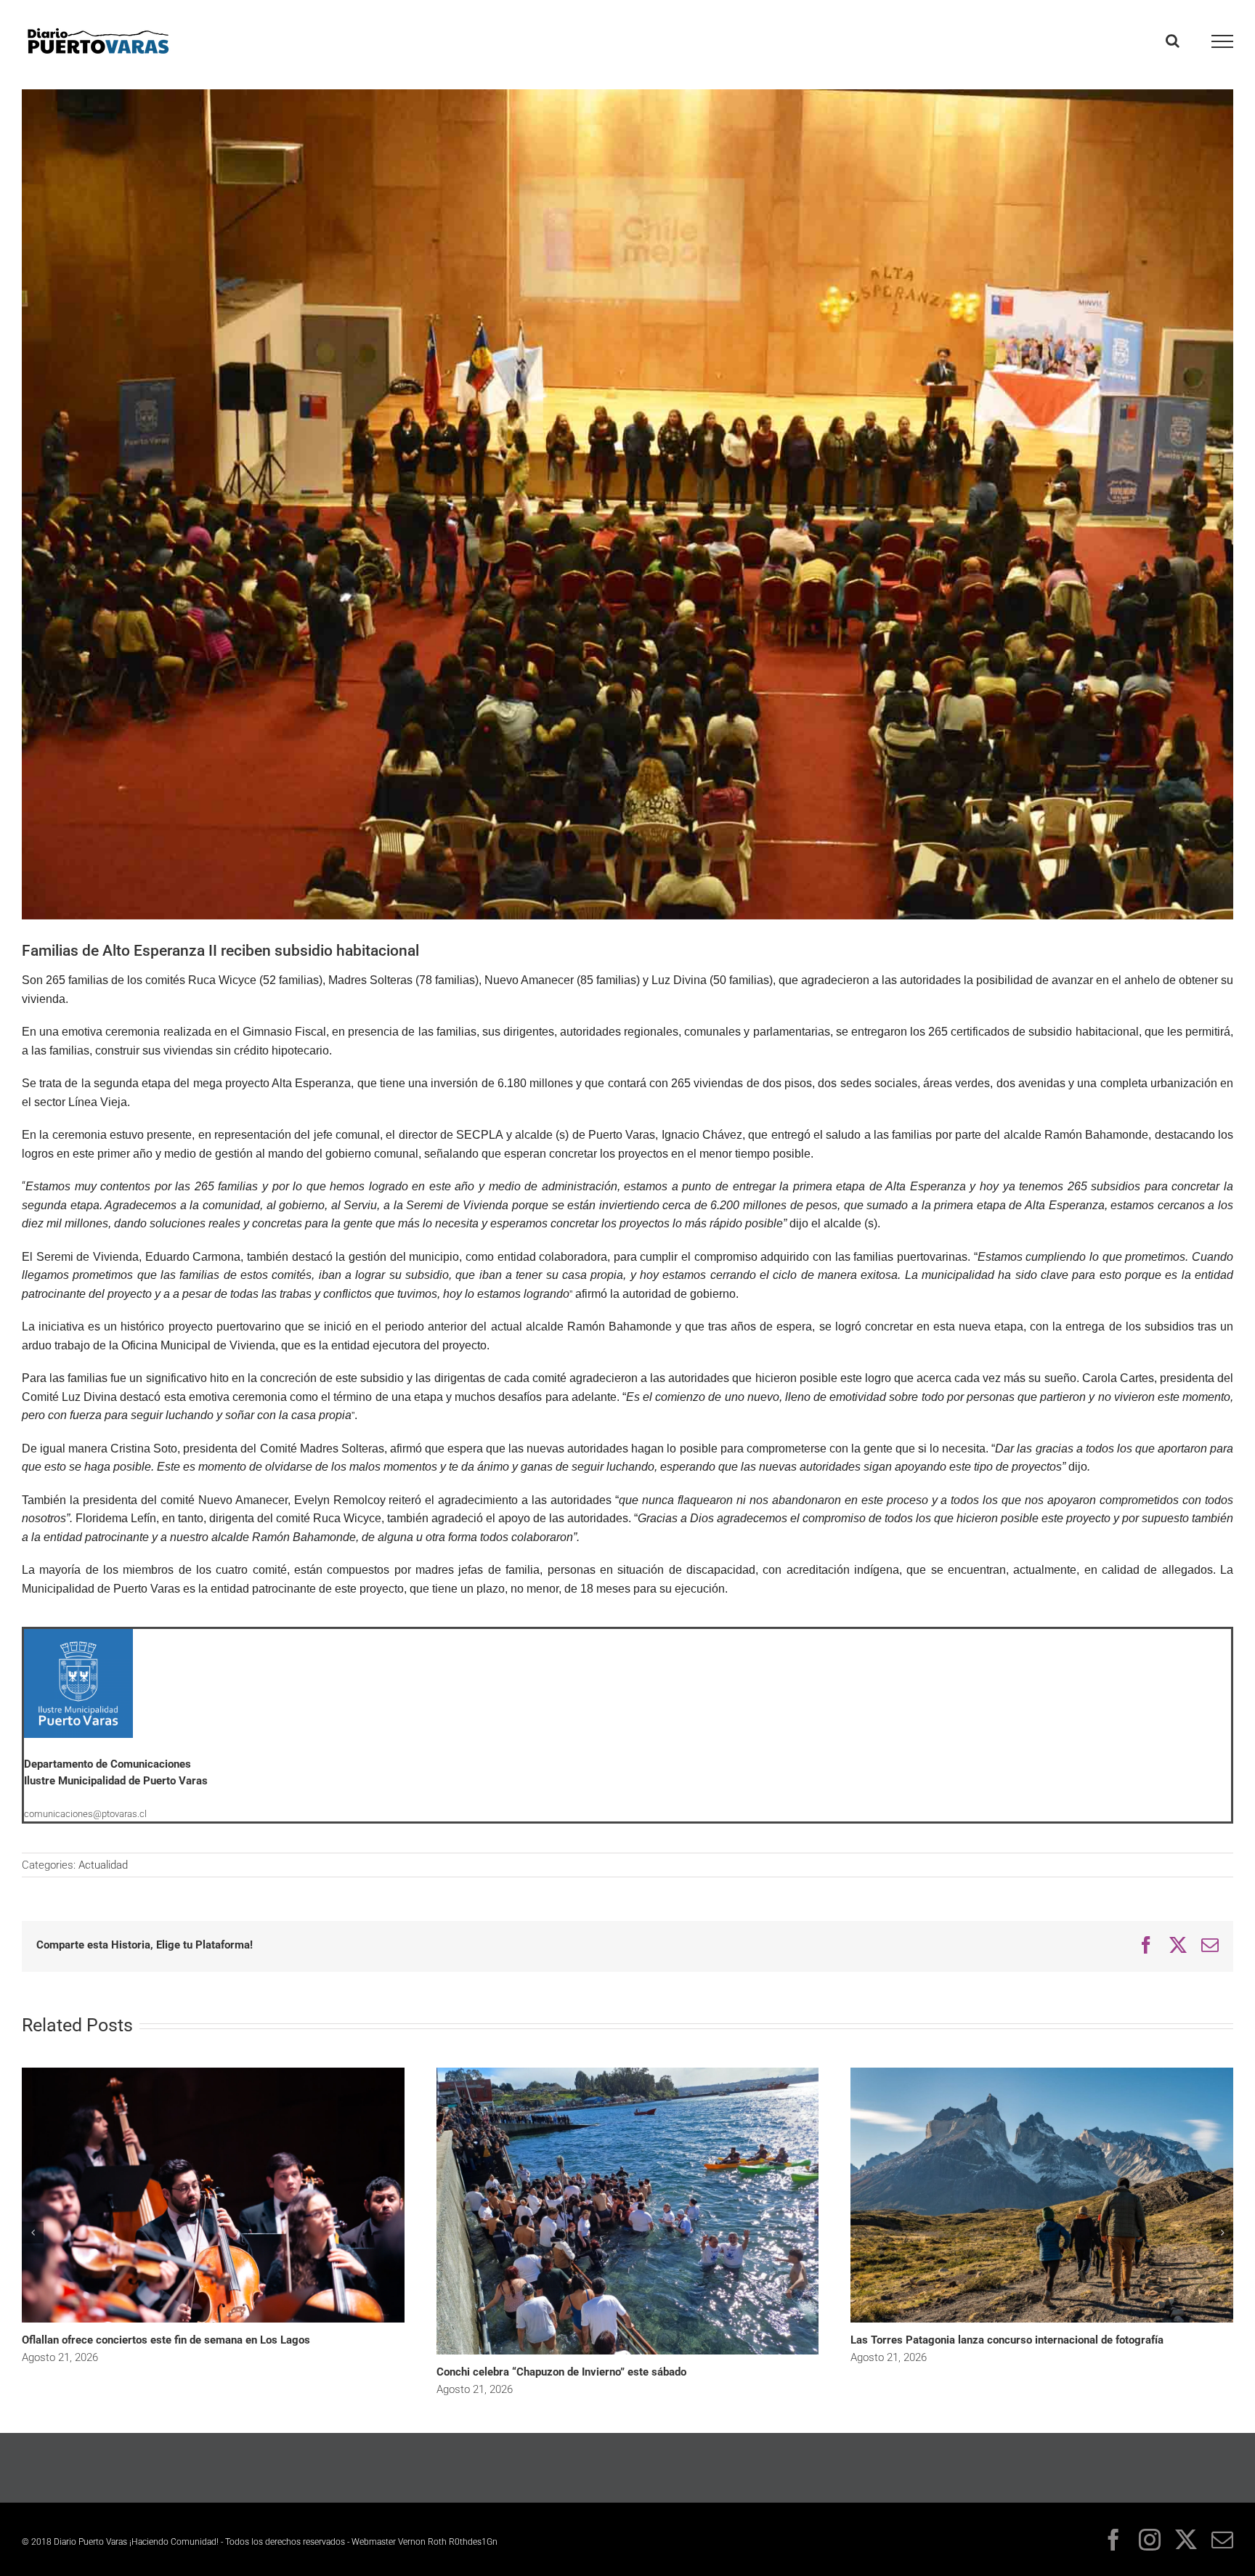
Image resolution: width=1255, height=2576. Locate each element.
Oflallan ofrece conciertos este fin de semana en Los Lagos (166, 2340)
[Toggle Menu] (1223, 41)
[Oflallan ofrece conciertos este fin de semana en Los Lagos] (213, 2073)
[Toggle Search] (1173, 41)
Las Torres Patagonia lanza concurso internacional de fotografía (1007, 2340)
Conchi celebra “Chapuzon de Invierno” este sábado (561, 2372)
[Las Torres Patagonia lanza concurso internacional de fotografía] (1042, 2073)
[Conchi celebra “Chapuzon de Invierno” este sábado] (628, 2073)
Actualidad (103, 1865)
